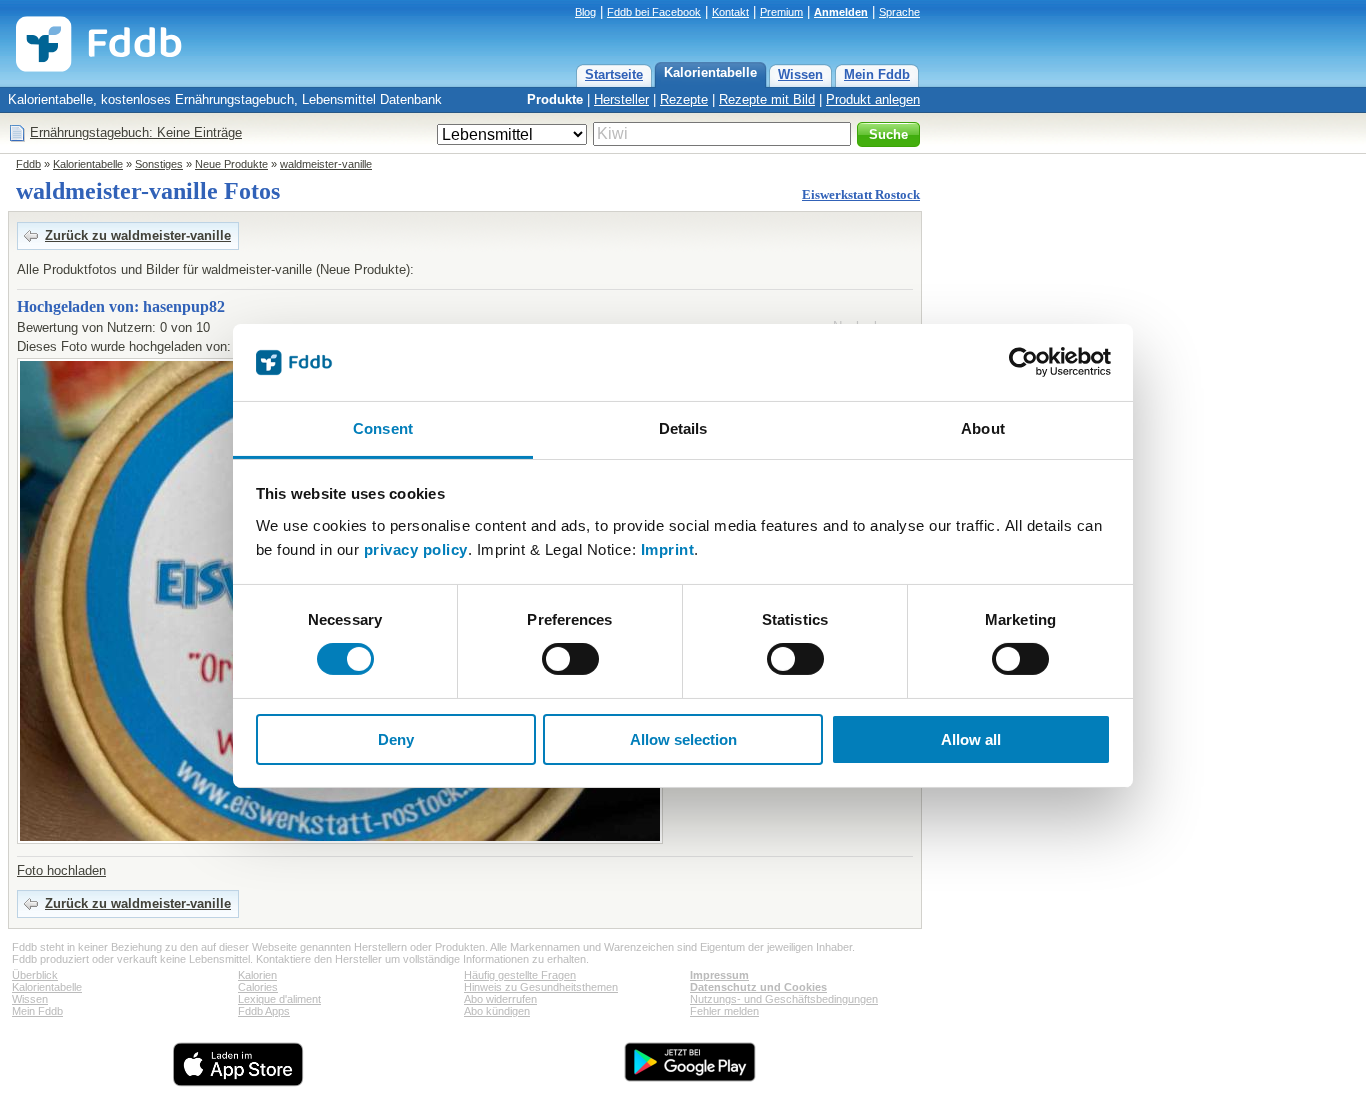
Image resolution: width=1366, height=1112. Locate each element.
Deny (396, 739)
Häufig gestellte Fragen (520, 975)
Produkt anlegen (873, 99)
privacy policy (416, 549)
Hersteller (621, 99)
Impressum (719, 975)
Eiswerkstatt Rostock (861, 194)
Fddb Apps (264, 1011)
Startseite (614, 74)
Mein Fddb (877, 74)
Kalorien (257, 975)
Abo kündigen (497, 1011)
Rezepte (684, 99)
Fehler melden (724, 1011)
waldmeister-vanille (326, 164)
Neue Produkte (231, 164)
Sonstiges (159, 164)
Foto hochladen (61, 870)
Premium (781, 12)
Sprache (899, 12)
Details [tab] (683, 428)
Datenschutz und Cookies (758, 987)
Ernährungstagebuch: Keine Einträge (136, 132)
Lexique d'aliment (279, 999)
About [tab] (983, 428)
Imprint (668, 549)
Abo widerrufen (500, 999)
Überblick (35, 975)
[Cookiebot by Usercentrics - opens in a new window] (1023, 362)
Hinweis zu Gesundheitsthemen (541, 987)
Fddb (28, 164)
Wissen (800, 74)
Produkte (555, 99)
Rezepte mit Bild (767, 99)
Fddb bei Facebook (654, 12)
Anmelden (841, 12)
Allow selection (683, 739)
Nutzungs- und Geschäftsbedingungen (784, 999)
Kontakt (730, 12)
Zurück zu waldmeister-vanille (138, 235)
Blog (585, 12)
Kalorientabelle (710, 72)
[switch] (570, 659)
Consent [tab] (383, 428)
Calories (258, 987)
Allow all (971, 739)
